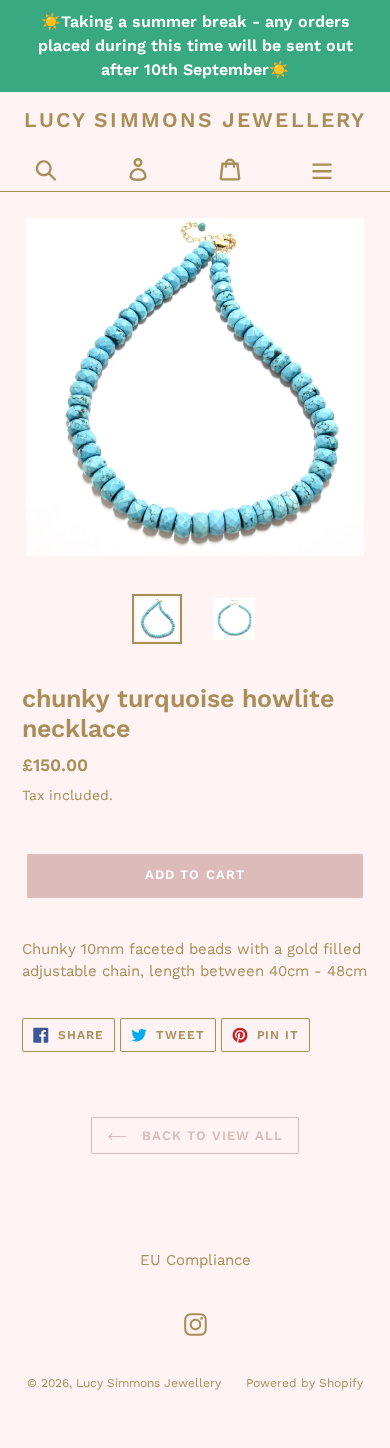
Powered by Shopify (304, 1383)
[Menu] (322, 169)
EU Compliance (195, 1260)
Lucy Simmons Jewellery (195, 119)
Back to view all (210, 1135)
